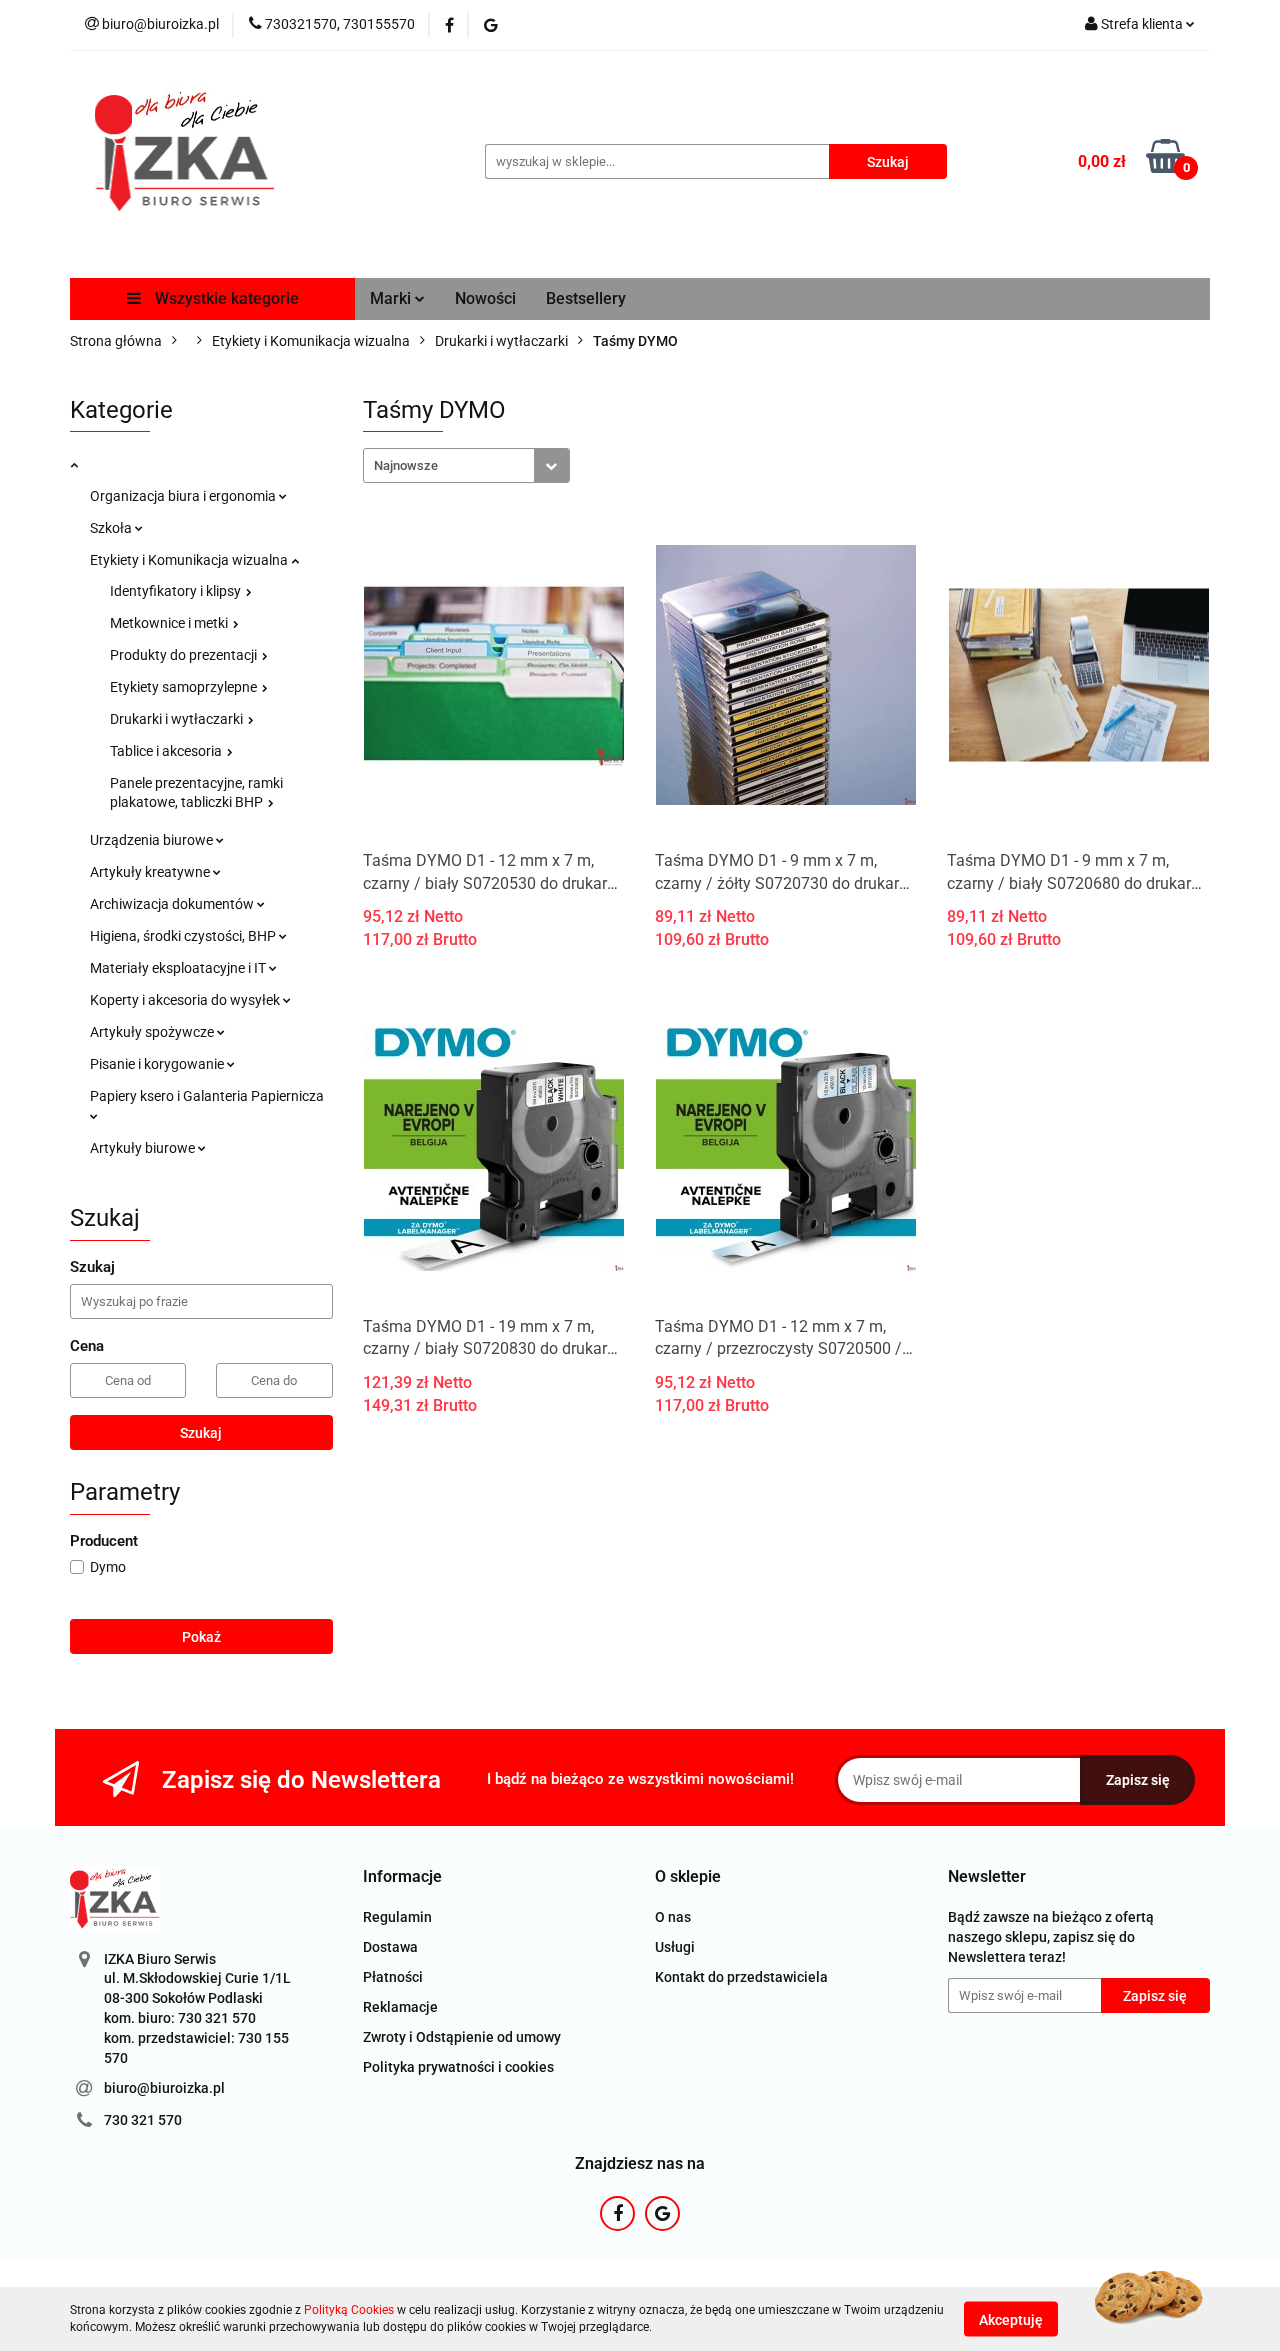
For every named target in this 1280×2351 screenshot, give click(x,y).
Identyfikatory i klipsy (177, 591)
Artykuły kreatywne (151, 872)
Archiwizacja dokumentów (173, 904)
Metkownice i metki (170, 623)
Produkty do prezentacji (185, 655)
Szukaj (201, 1433)
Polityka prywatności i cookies (458, 2067)
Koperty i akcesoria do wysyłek (186, 1000)
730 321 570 (143, 2120)
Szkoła (112, 528)
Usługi (675, 1947)
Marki (392, 298)
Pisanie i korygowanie (158, 1064)
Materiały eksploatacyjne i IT (179, 968)
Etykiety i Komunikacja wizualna (190, 560)
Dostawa (390, 1947)
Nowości (485, 298)
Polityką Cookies (349, 2310)
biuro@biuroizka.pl (164, 2088)
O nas (673, 1917)
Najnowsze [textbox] (406, 465)
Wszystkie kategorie (225, 298)
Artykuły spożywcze (153, 1032)
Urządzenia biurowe (153, 840)
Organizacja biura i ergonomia (184, 496)
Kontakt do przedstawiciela (741, 1977)
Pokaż (201, 1637)
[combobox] (466, 465)
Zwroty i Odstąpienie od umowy (462, 2037)
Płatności (393, 1977)
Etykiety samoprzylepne (185, 687)
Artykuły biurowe (144, 1148)
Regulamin (397, 1917)
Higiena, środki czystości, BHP (184, 936)
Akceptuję (1011, 2319)
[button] (402, 1877)
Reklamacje (400, 2007)
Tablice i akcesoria (167, 751)
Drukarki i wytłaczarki (178, 719)
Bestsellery (586, 298)
